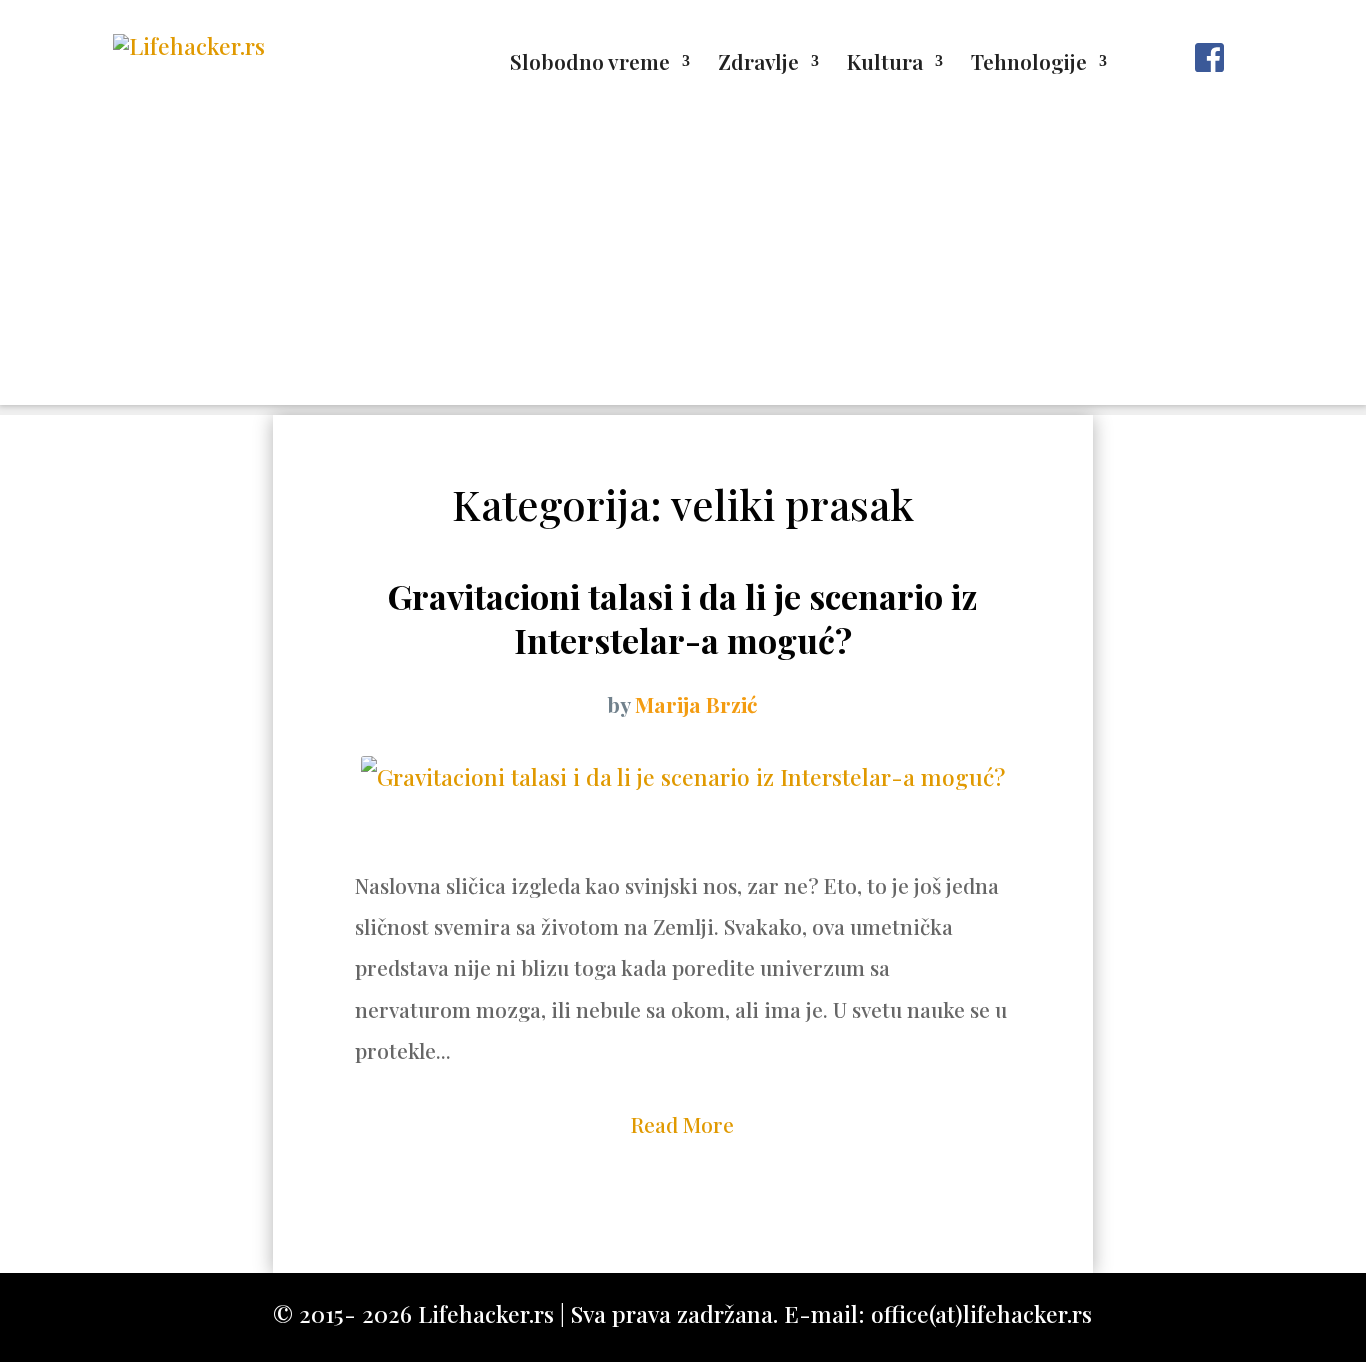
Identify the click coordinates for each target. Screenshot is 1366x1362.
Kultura (885, 64)
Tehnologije (1029, 64)
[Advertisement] (683, 265)
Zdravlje (758, 64)
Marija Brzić (696, 704)
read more (682, 1124)
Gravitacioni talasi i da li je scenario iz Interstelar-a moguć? (683, 618)
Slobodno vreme (590, 64)
